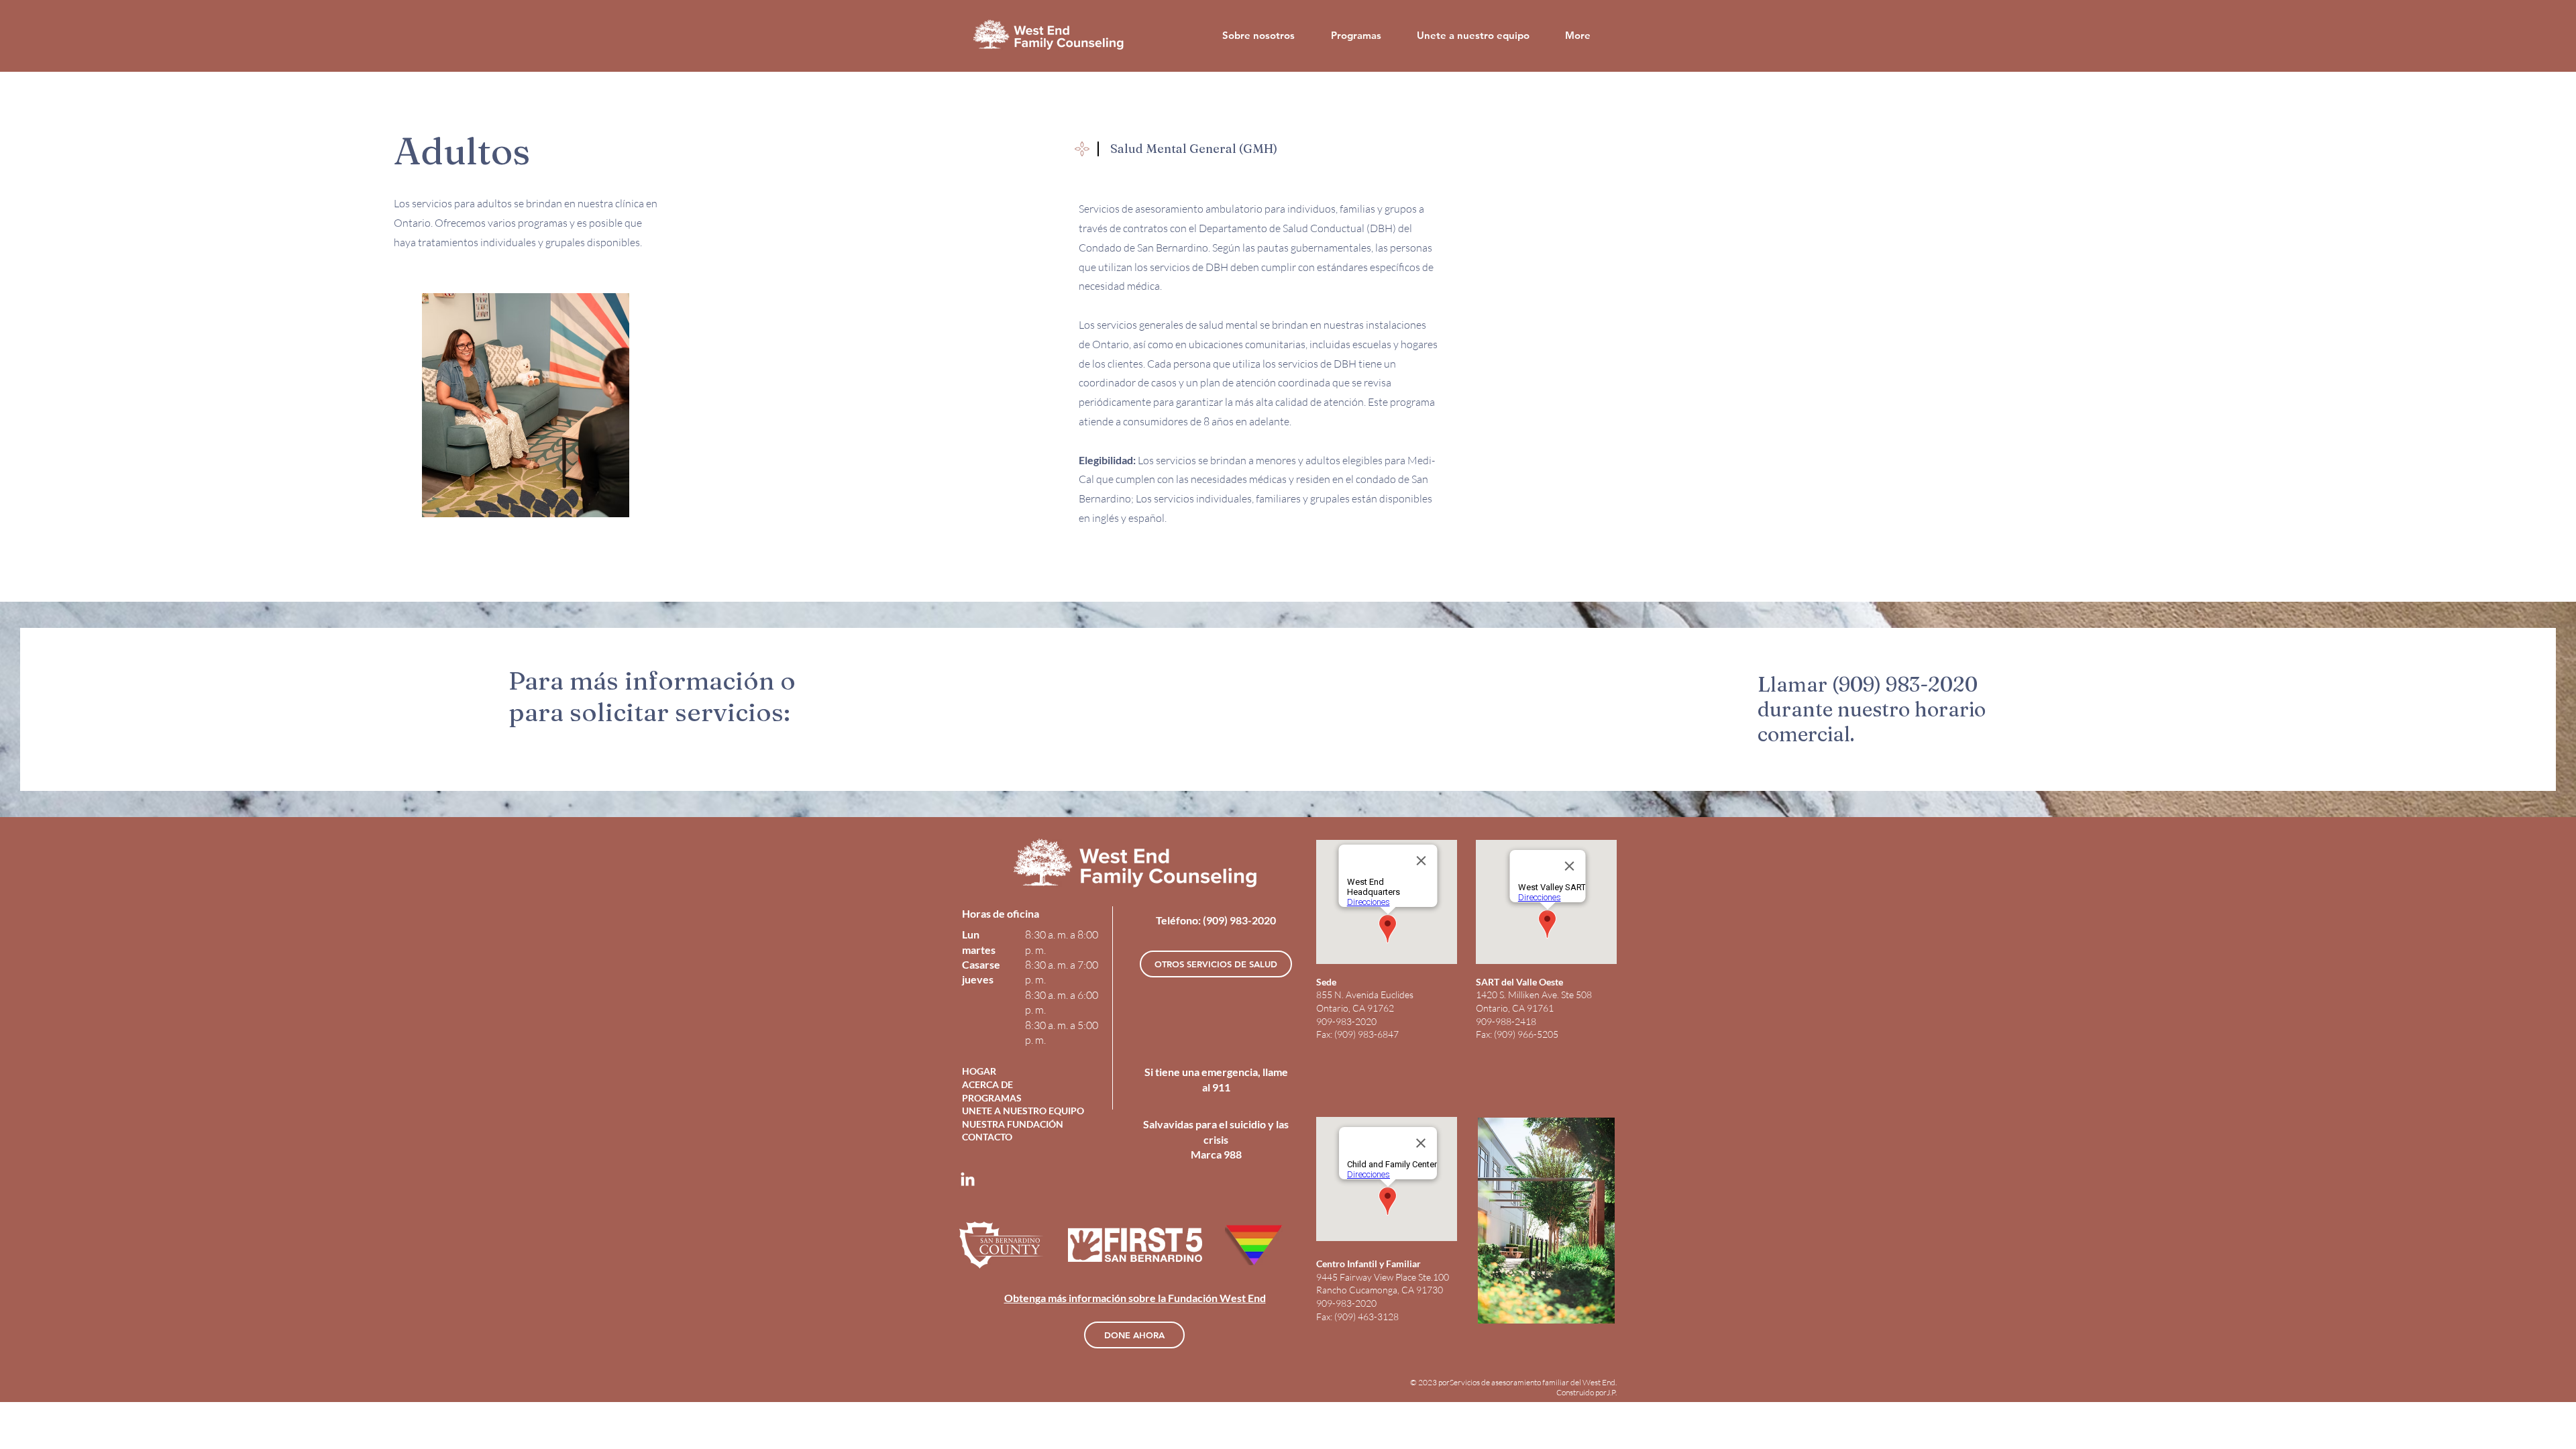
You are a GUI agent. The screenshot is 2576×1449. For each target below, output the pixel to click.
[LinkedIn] (968, 1180)
